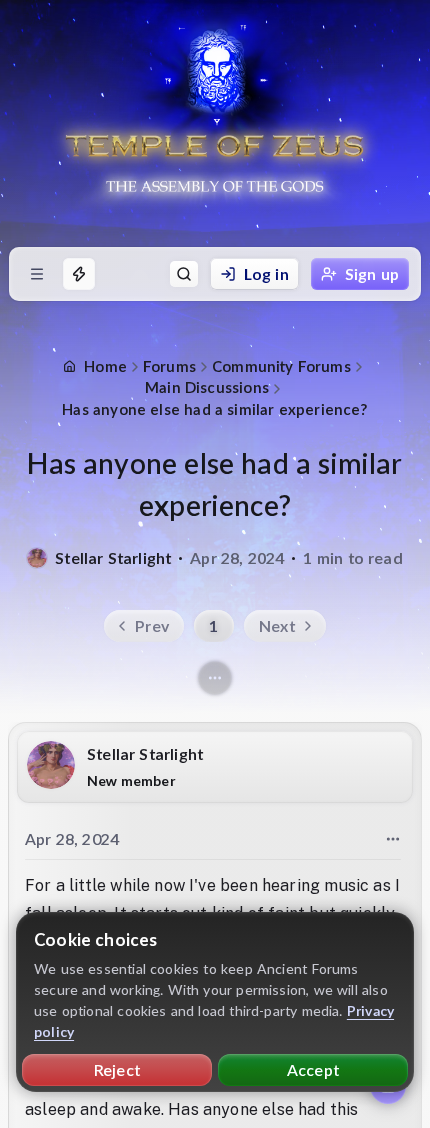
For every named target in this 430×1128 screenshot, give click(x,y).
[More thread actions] (215, 678)
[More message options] (393, 839)
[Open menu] (37, 274)
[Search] (184, 274)
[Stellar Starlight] (37, 558)
